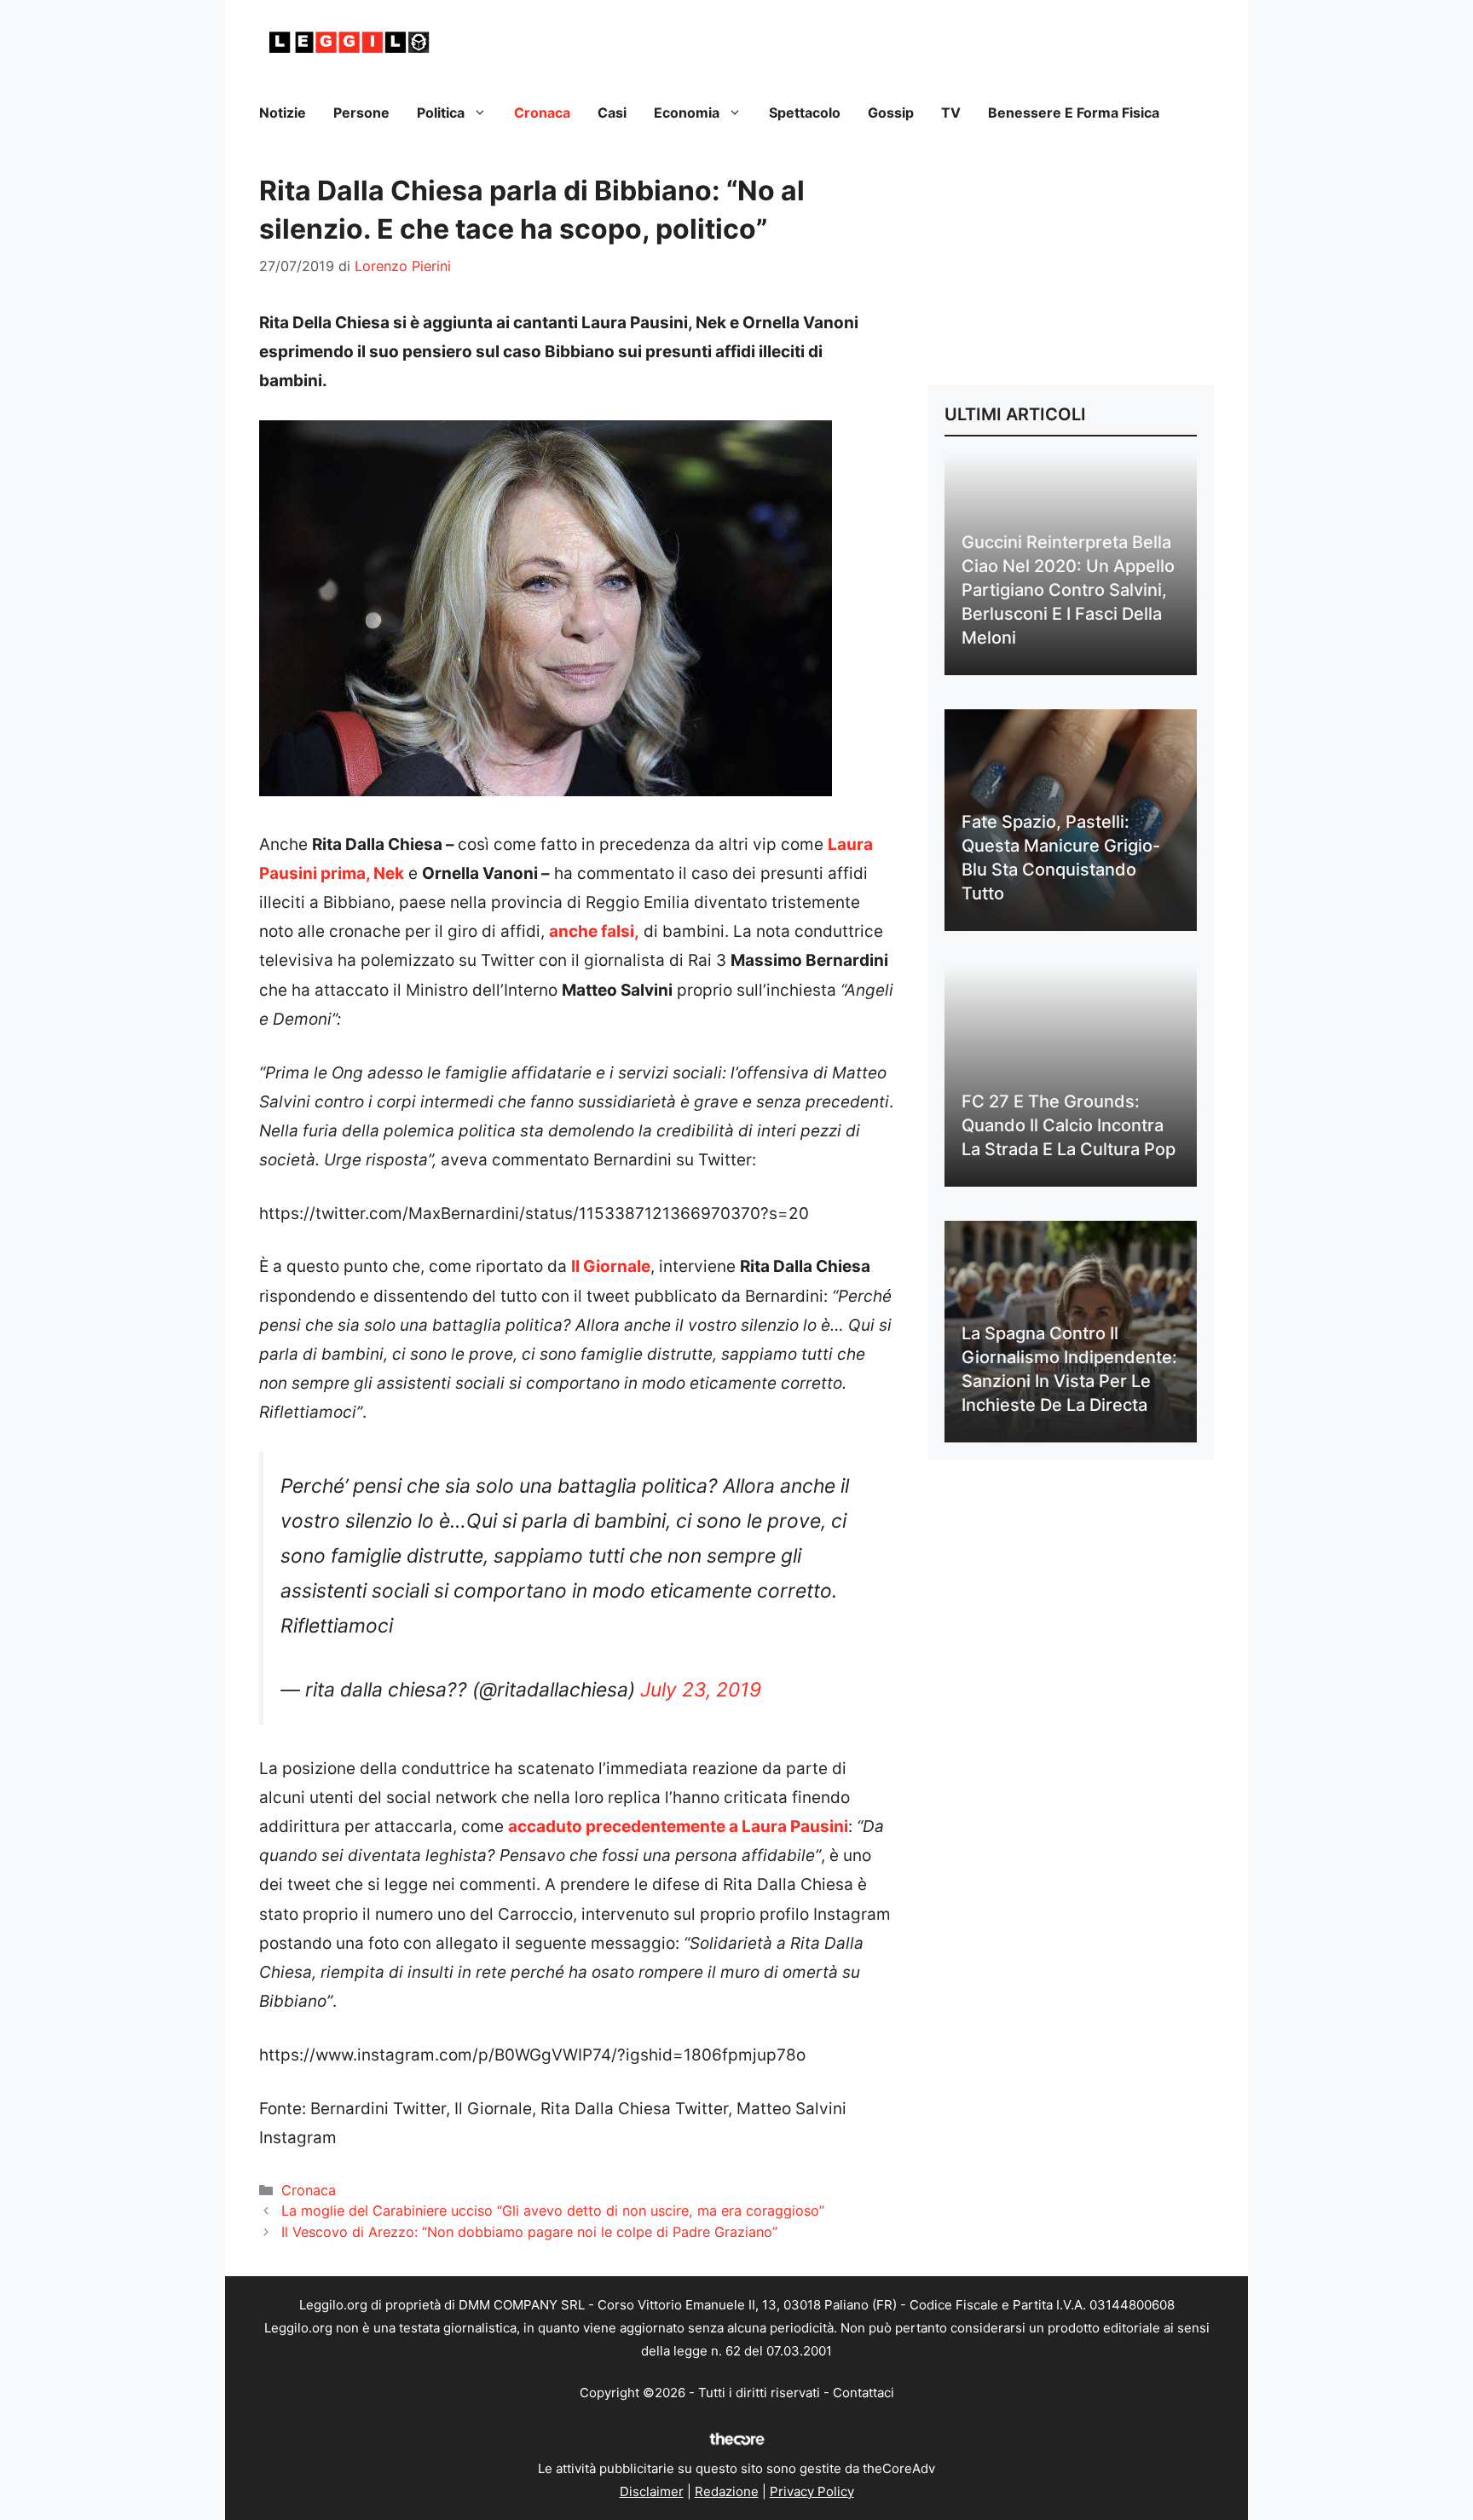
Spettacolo (805, 113)
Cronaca (542, 113)
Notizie (283, 113)
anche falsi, (594, 931)
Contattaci (864, 2393)
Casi (612, 113)
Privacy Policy (812, 2491)
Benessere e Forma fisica (1074, 113)
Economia (687, 113)
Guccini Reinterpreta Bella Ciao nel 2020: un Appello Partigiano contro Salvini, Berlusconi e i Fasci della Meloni (1068, 590)
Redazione (727, 2491)
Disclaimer (652, 2491)
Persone (361, 113)
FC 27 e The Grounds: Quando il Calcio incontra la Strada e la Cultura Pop (1069, 1125)
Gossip (891, 113)
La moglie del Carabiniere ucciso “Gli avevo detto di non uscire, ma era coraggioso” (553, 2211)
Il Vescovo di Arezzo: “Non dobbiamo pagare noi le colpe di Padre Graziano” (529, 2232)
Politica (441, 113)
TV (951, 113)
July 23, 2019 (701, 1690)
